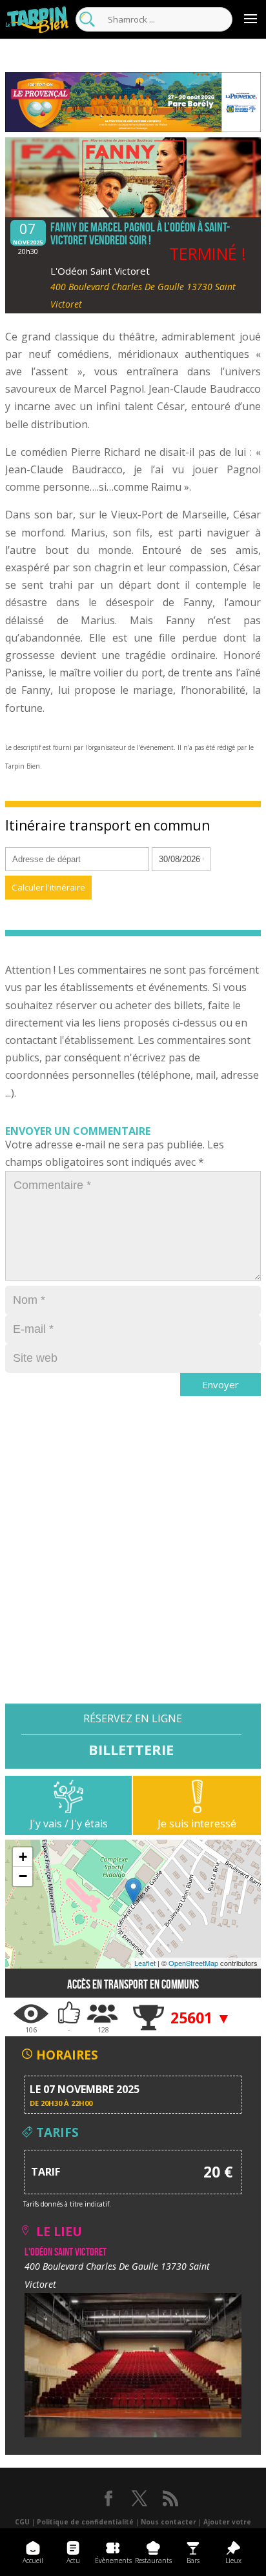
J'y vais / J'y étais (69, 1824)
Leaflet (145, 1963)
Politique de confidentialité (85, 2522)
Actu (73, 2561)
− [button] (23, 1876)
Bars (193, 2561)
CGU (22, 2522)
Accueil (33, 2561)
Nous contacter (169, 2522)
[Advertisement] (133, 1571)
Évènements (113, 2561)
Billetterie (131, 1749)
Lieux (233, 2561)
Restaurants (153, 2561)
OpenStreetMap (193, 1963)
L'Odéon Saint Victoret (100, 271)
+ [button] (23, 1857)
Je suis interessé (197, 1824)
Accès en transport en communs (133, 1984)
